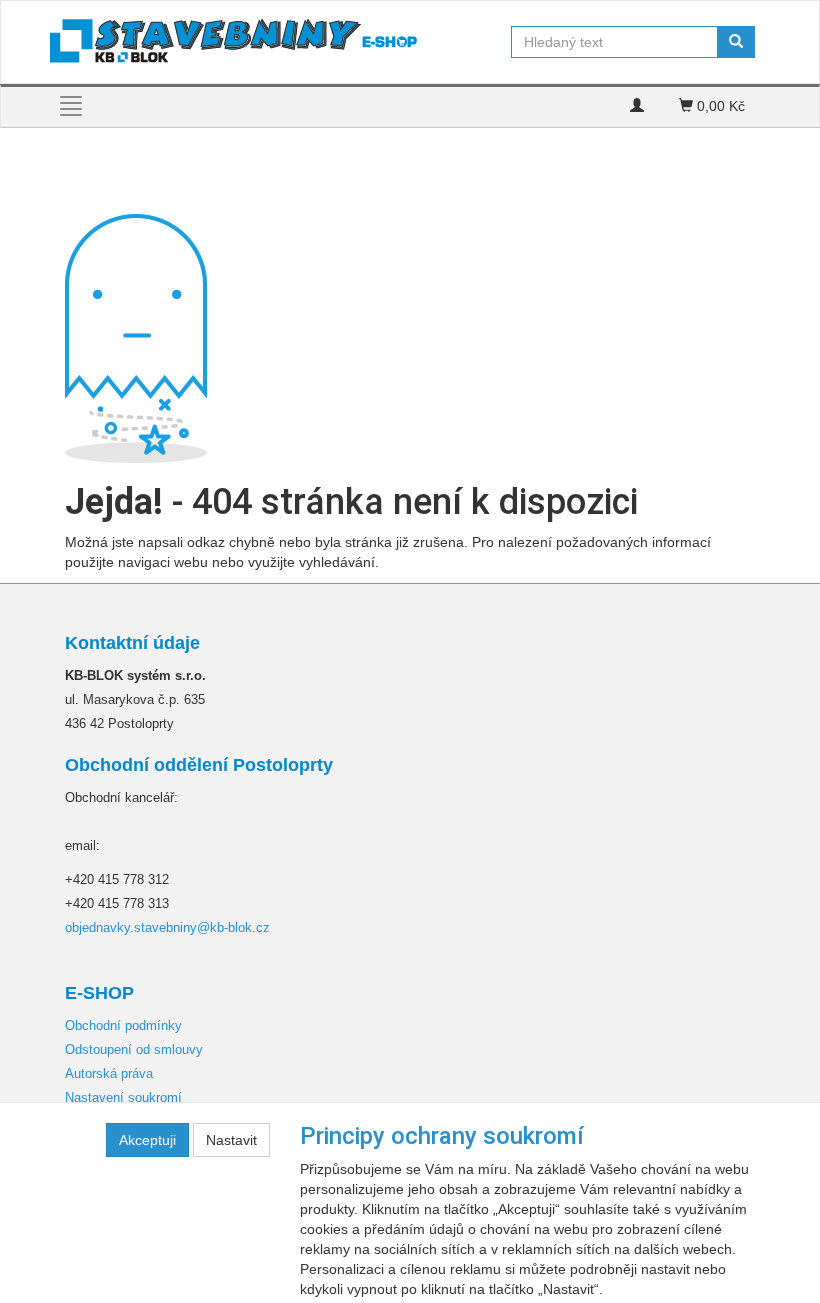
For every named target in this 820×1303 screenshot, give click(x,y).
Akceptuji (147, 1140)
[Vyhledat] (736, 42)
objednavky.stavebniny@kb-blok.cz (167, 927)
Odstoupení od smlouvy (134, 1049)
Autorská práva (109, 1073)
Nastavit (231, 1140)
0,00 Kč (719, 106)
